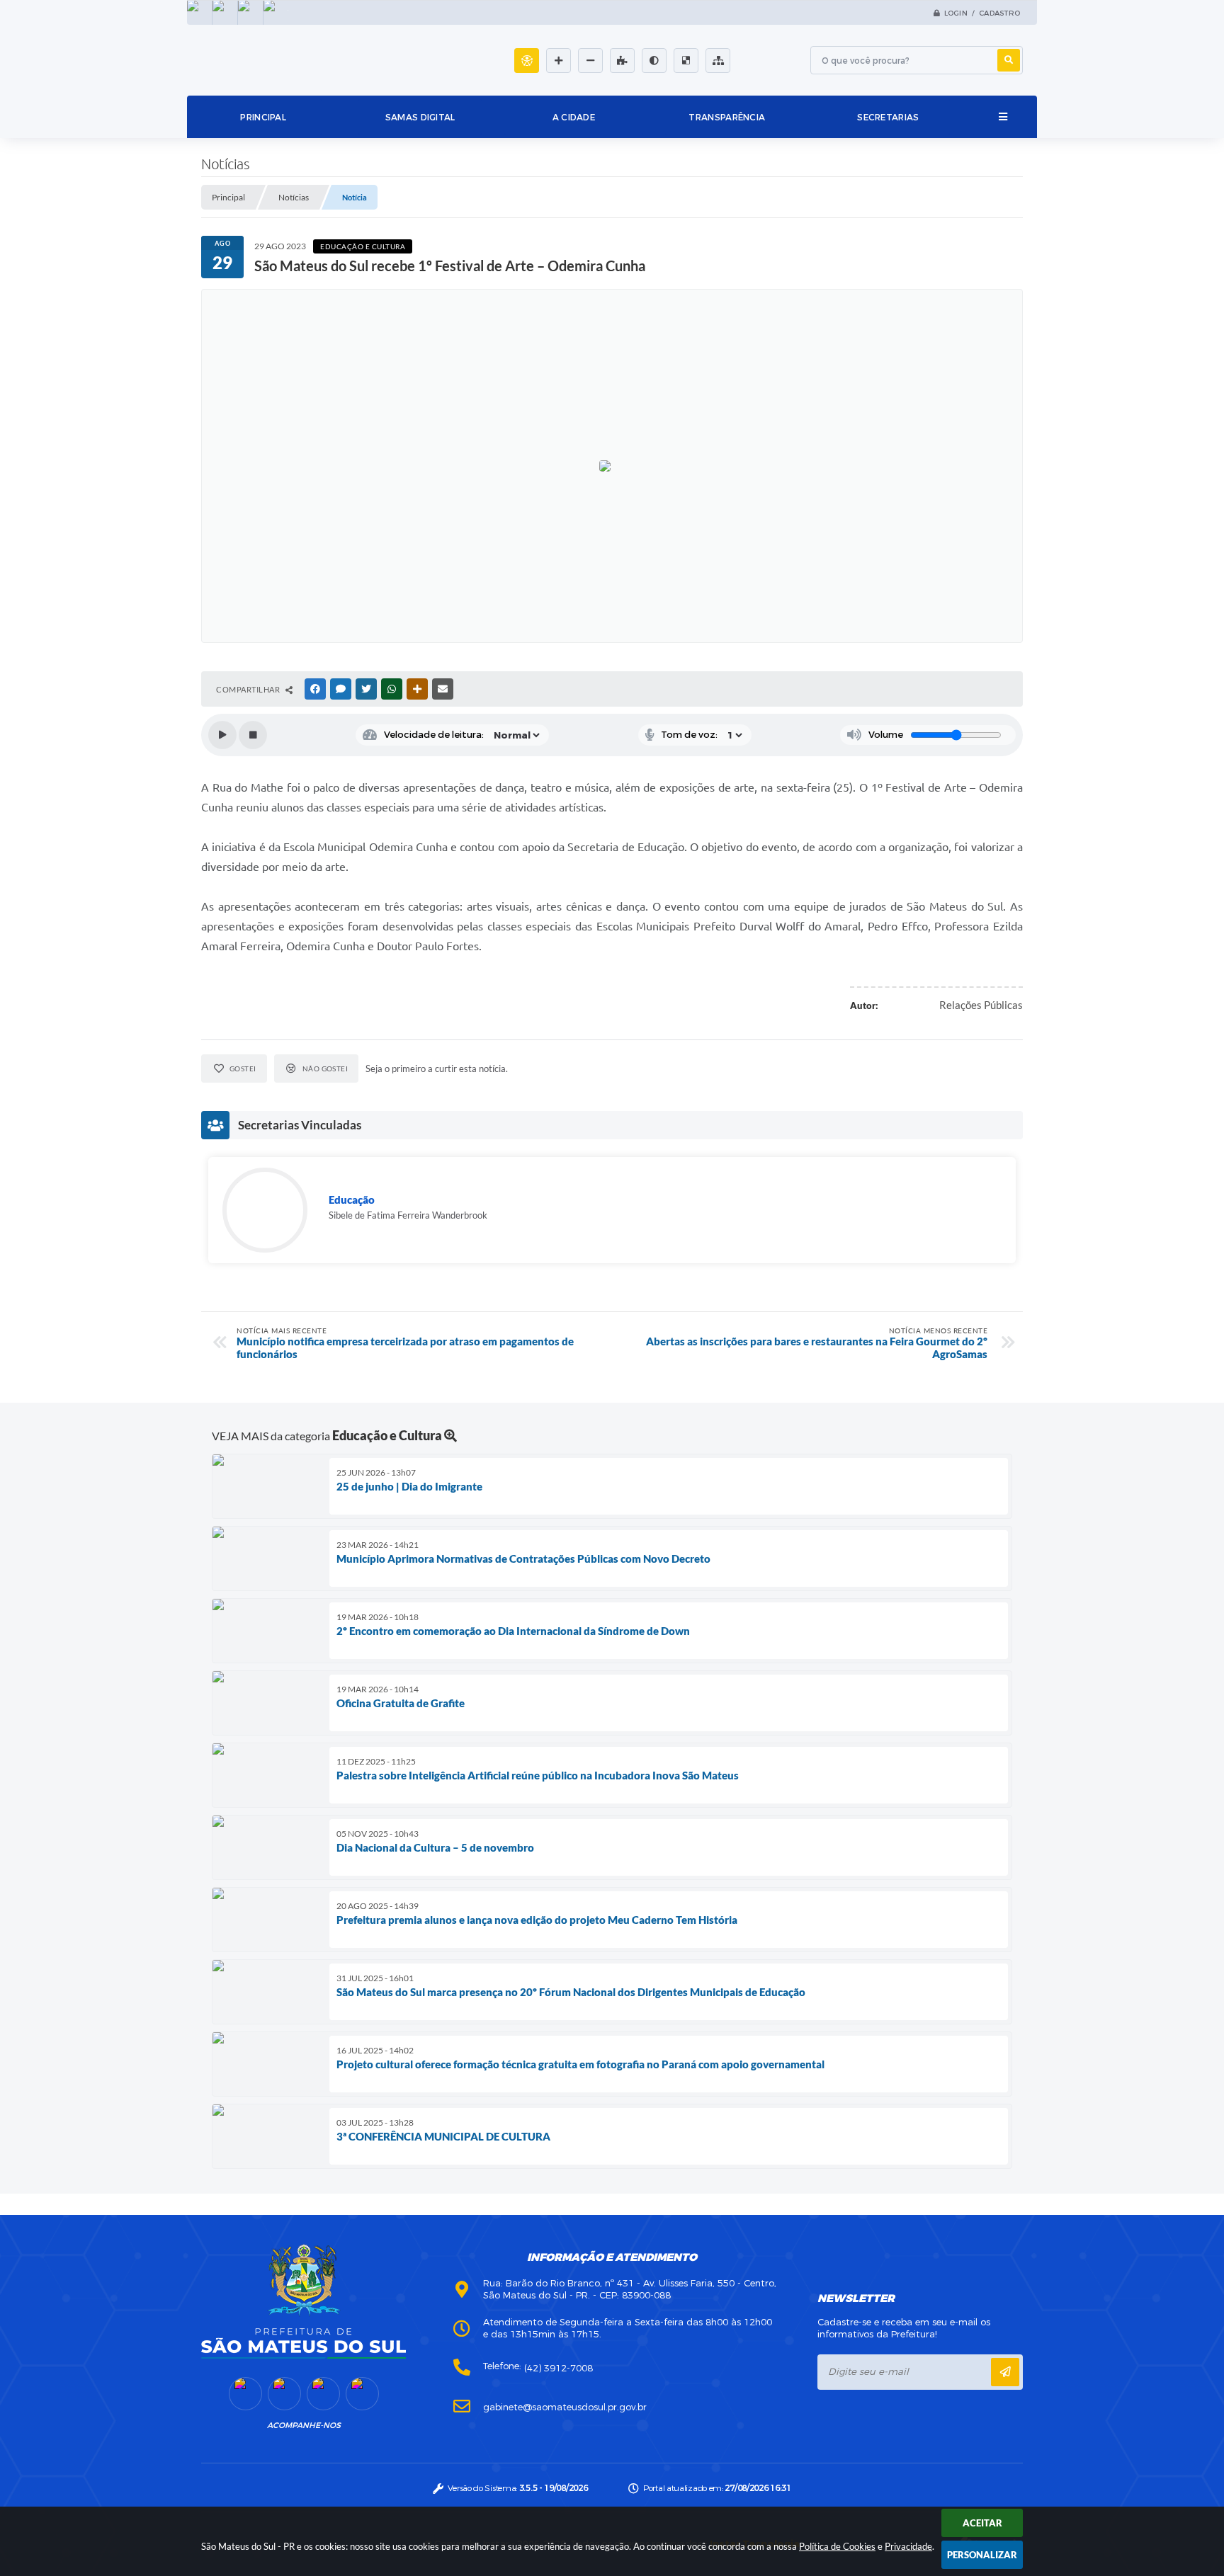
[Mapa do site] (718, 61)
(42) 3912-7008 (559, 2368)
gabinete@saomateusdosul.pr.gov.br (565, 2407)
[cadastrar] (1005, 2372)
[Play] (222, 735)
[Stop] (253, 735)
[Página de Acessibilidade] (527, 61)
